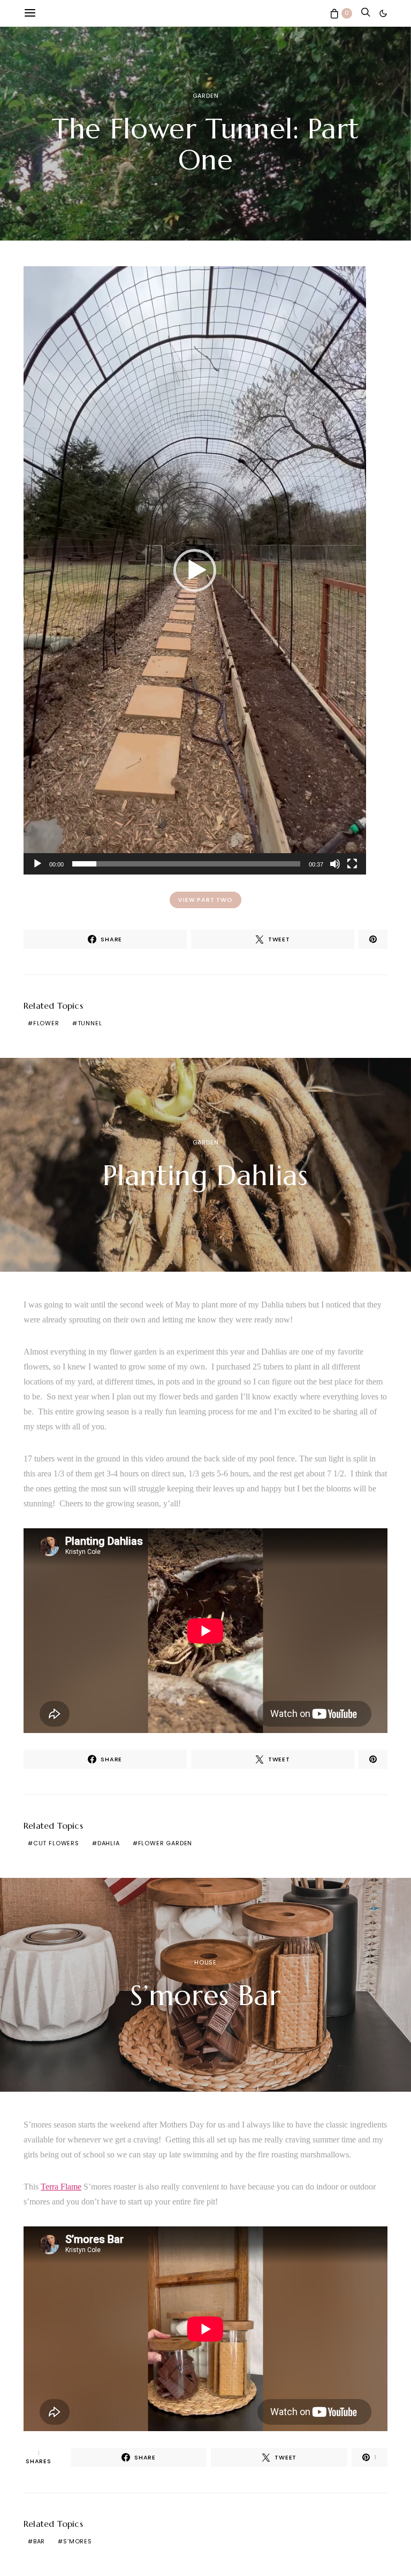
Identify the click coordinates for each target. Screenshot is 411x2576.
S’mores (78, 2541)
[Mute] (335, 864)
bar (39, 2541)
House (205, 1962)
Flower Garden (165, 1843)
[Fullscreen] (352, 864)
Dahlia (109, 1843)
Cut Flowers (56, 1843)
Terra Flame (61, 2187)
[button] (383, 13)
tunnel (90, 1023)
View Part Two (205, 900)
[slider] (186, 864)
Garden (206, 96)
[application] (195, 570)
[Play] (37, 864)
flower (46, 1023)
